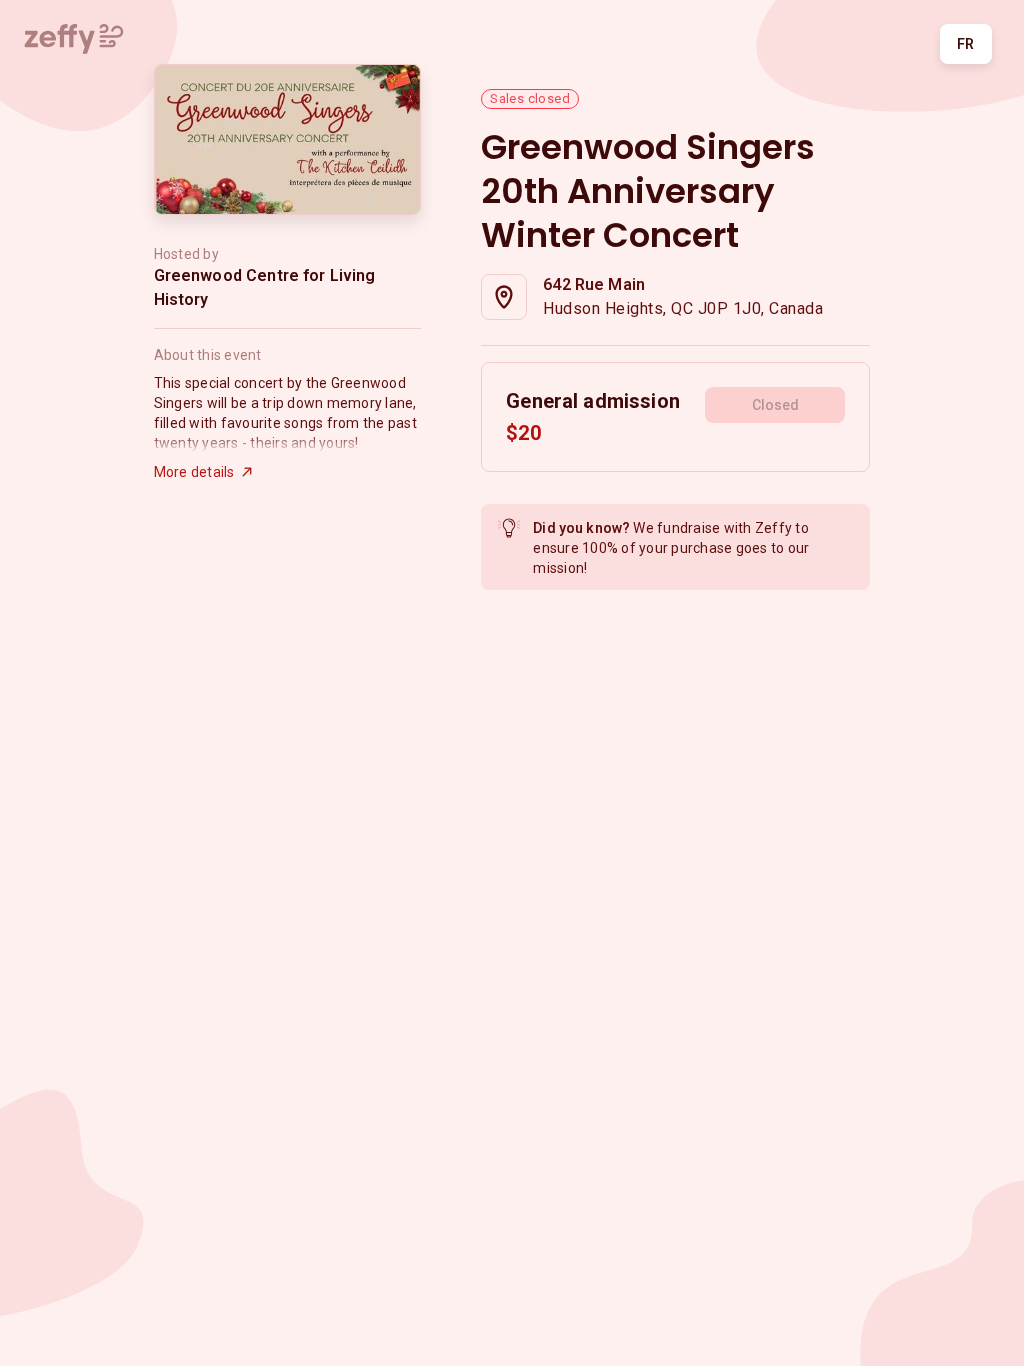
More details (194, 472)
